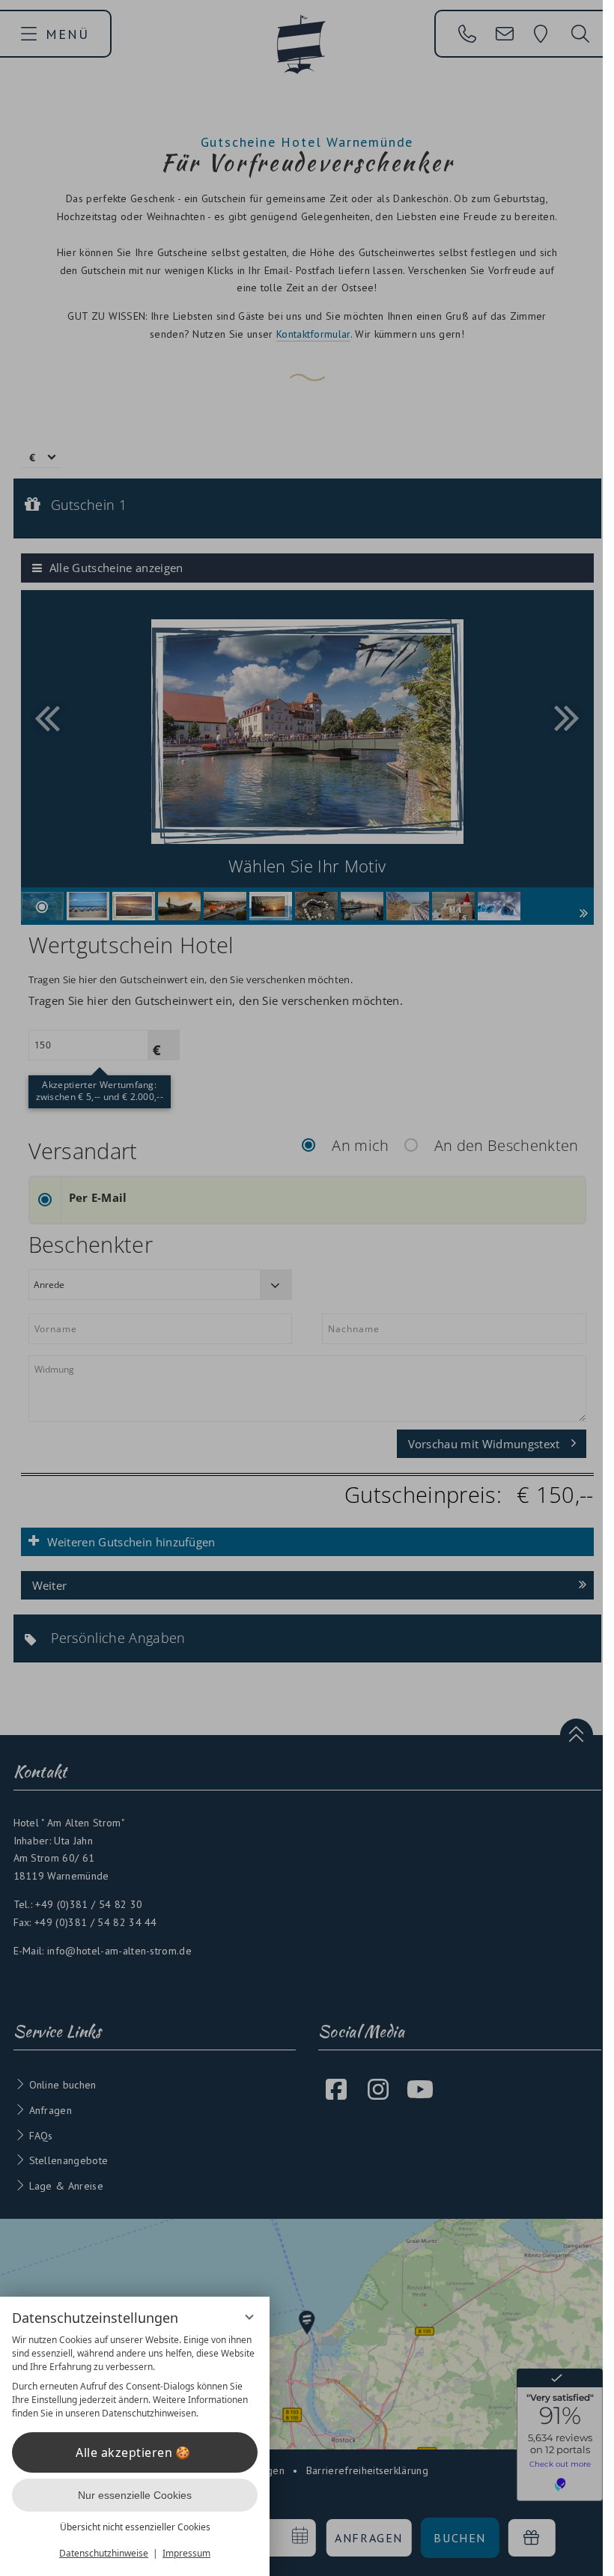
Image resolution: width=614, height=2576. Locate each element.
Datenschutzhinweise (104, 2553)
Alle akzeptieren (124, 2452)
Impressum (186, 2553)
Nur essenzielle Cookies (135, 2495)
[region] (135, 2377)
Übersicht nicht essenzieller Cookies (135, 2527)
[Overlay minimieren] (249, 2317)
